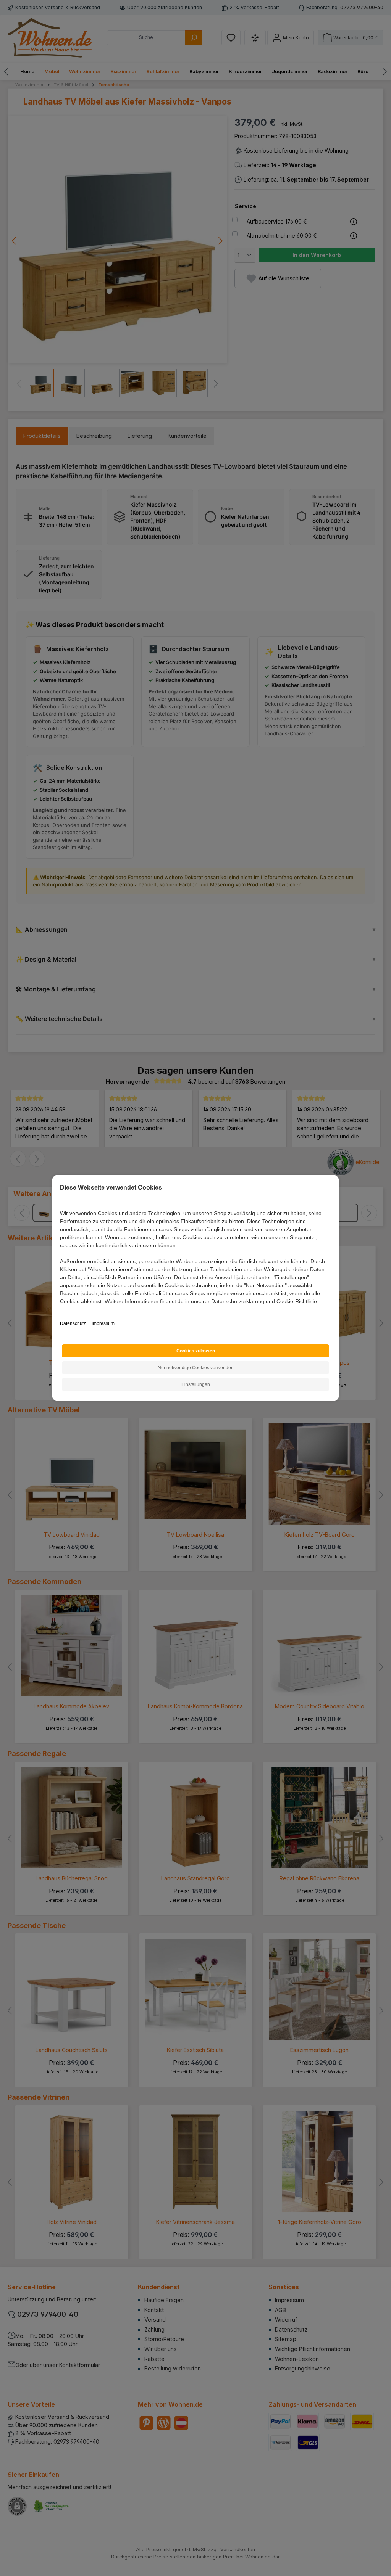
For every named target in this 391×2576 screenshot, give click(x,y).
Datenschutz (73, 1323)
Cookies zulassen (196, 1351)
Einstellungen (196, 1384)
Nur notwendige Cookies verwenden (196, 1368)
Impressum (103, 1323)
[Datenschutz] (61, 1310)
